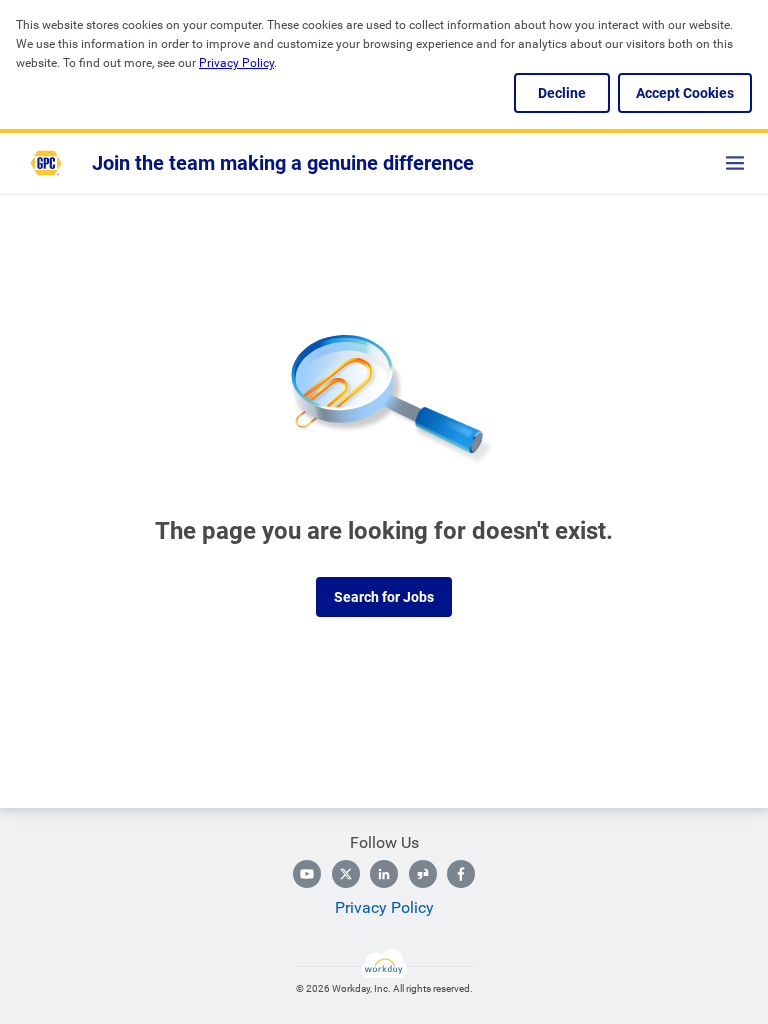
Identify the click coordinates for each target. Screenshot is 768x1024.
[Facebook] (461, 874)
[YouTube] (307, 874)
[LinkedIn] (384, 874)
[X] (346, 874)
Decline (562, 93)
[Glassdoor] (423, 874)
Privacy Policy (384, 907)
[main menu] (735, 163)
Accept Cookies (685, 93)
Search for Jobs (384, 597)
